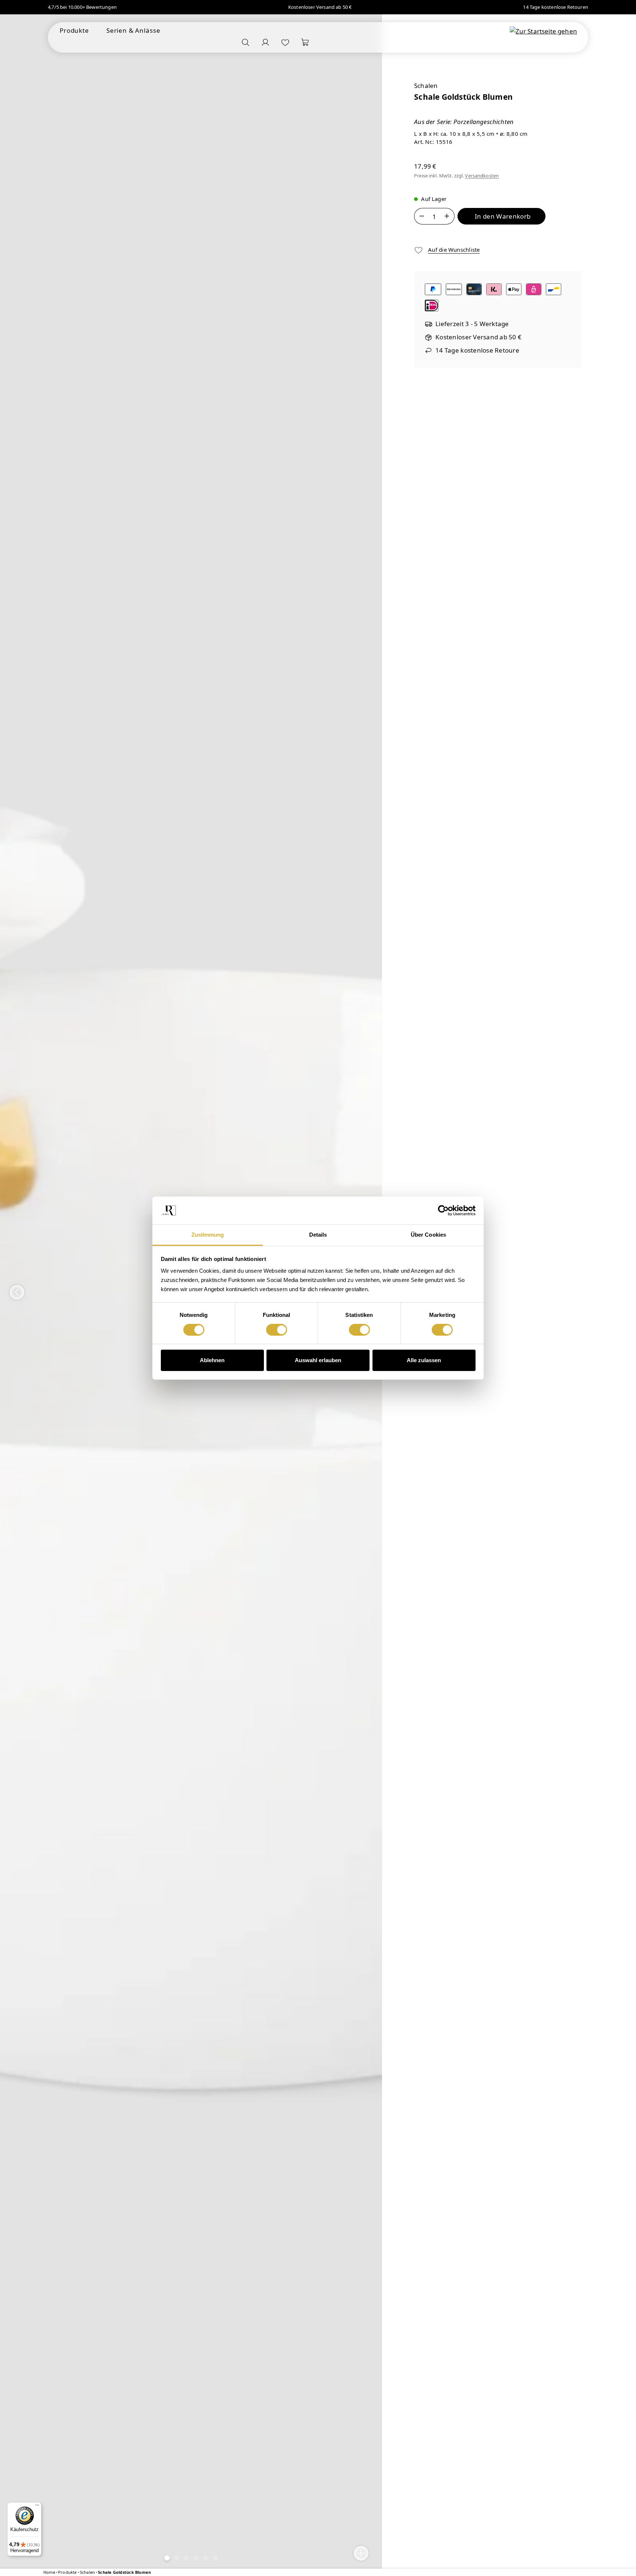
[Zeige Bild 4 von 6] (196, 2558)
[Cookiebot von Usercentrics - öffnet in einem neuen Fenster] (443, 1211)
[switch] (277, 1330)
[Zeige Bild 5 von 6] (205, 2558)
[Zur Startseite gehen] (543, 31)
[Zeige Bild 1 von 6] (167, 2558)
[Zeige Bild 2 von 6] (177, 2558)
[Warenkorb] (305, 42)
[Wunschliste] (285, 42)
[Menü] (37, 2507)
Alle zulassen (424, 1360)
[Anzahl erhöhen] (447, 216)
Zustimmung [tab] (208, 1235)
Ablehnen (212, 1360)
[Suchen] (245, 42)
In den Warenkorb (503, 216)
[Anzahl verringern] (422, 216)
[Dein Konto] (265, 42)
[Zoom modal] (361, 2553)
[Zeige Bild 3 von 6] (186, 2558)
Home (49, 2572)
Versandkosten (482, 176)
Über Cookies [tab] (428, 1235)
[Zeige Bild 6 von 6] (215, 2558)
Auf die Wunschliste (454, 250)
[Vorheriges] (17, 1292)
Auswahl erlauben (318, 1360)
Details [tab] (318, 1235)
